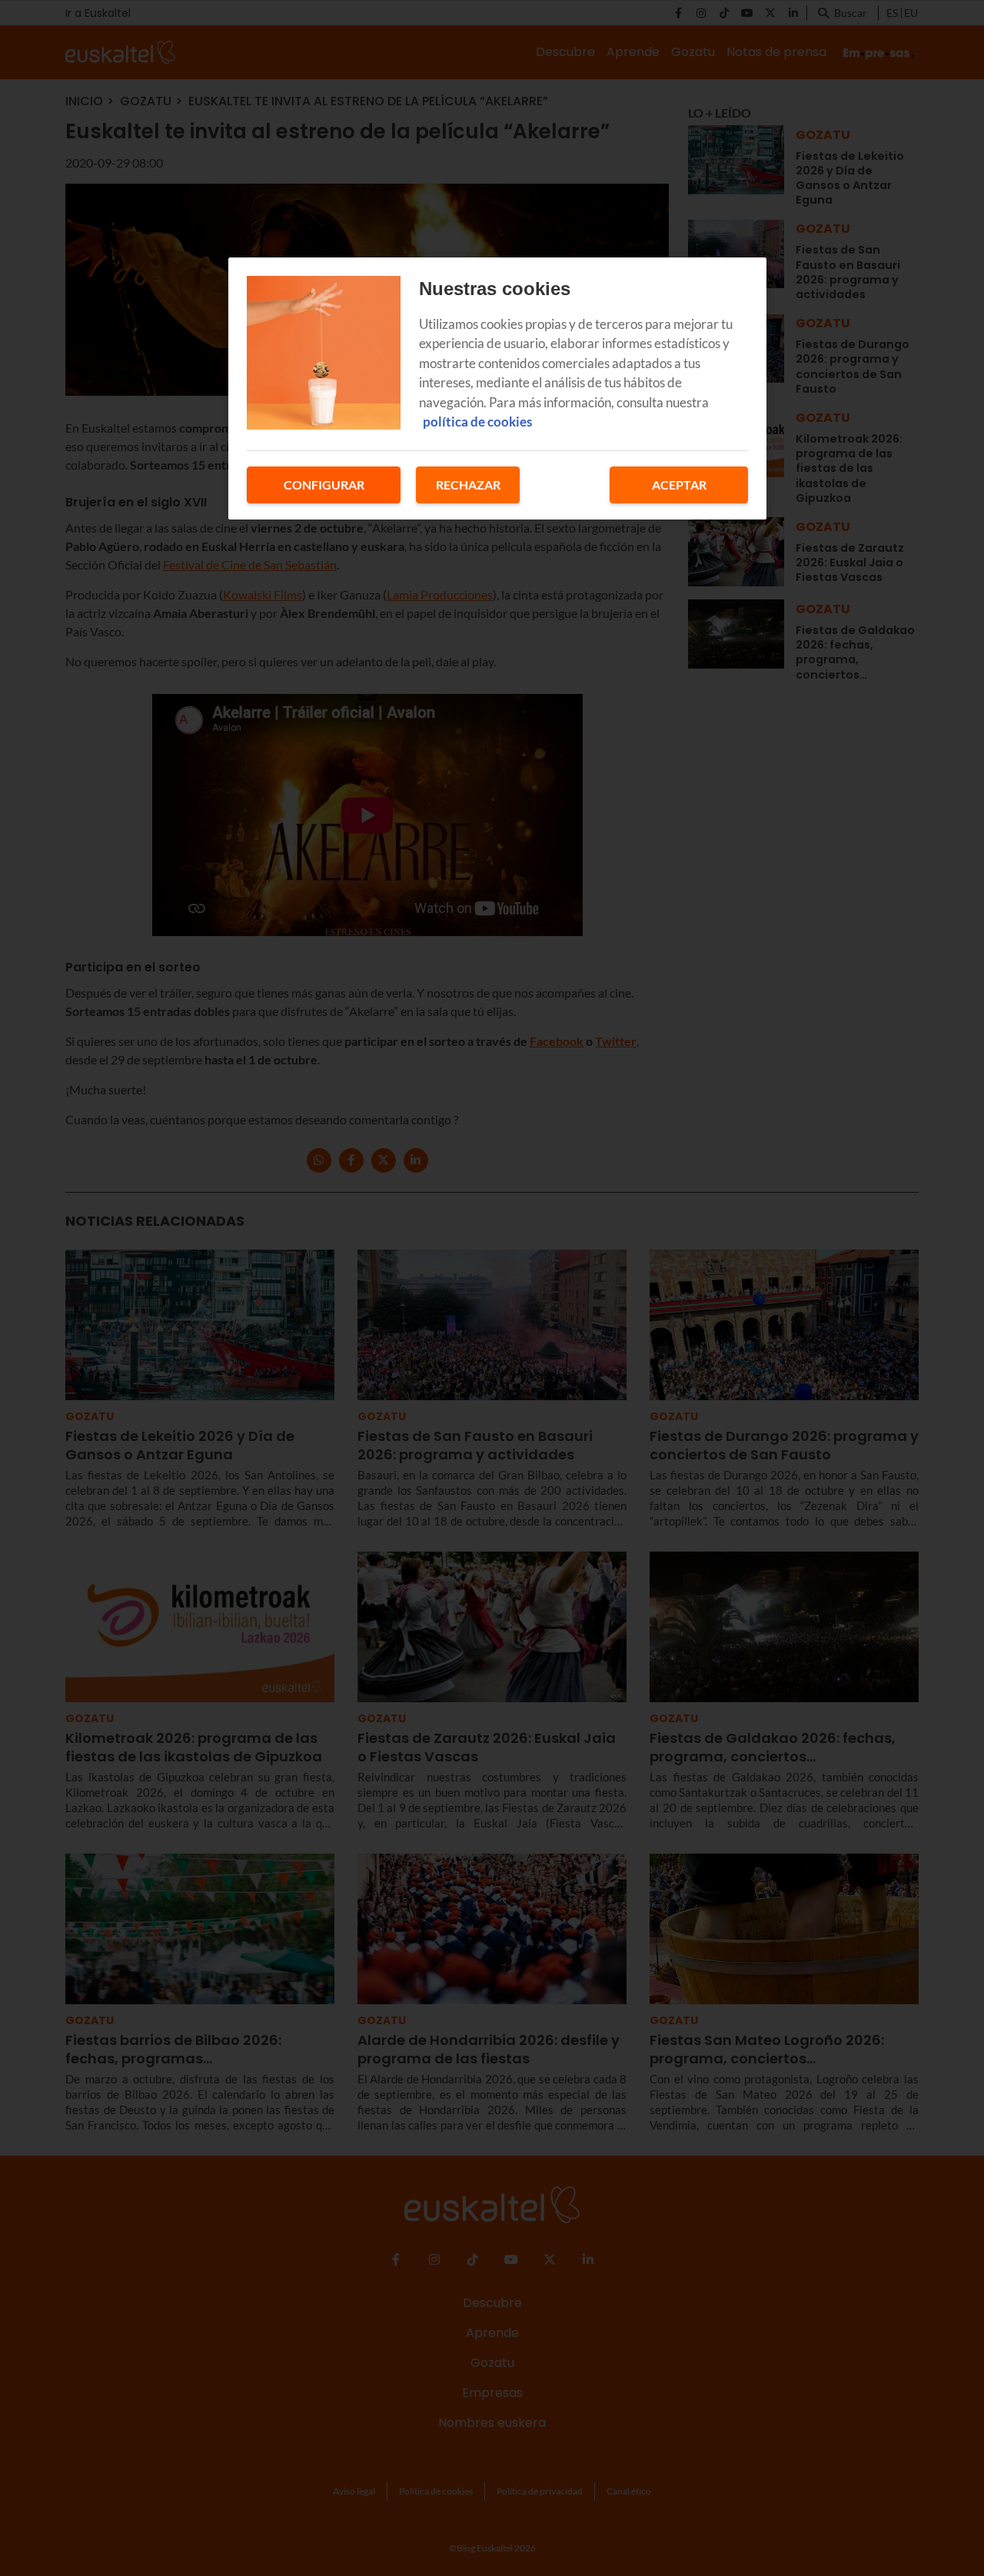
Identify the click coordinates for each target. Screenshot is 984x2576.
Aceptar (679, 485)
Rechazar (468, 485)
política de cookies (477, 422)
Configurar (324, 485)
